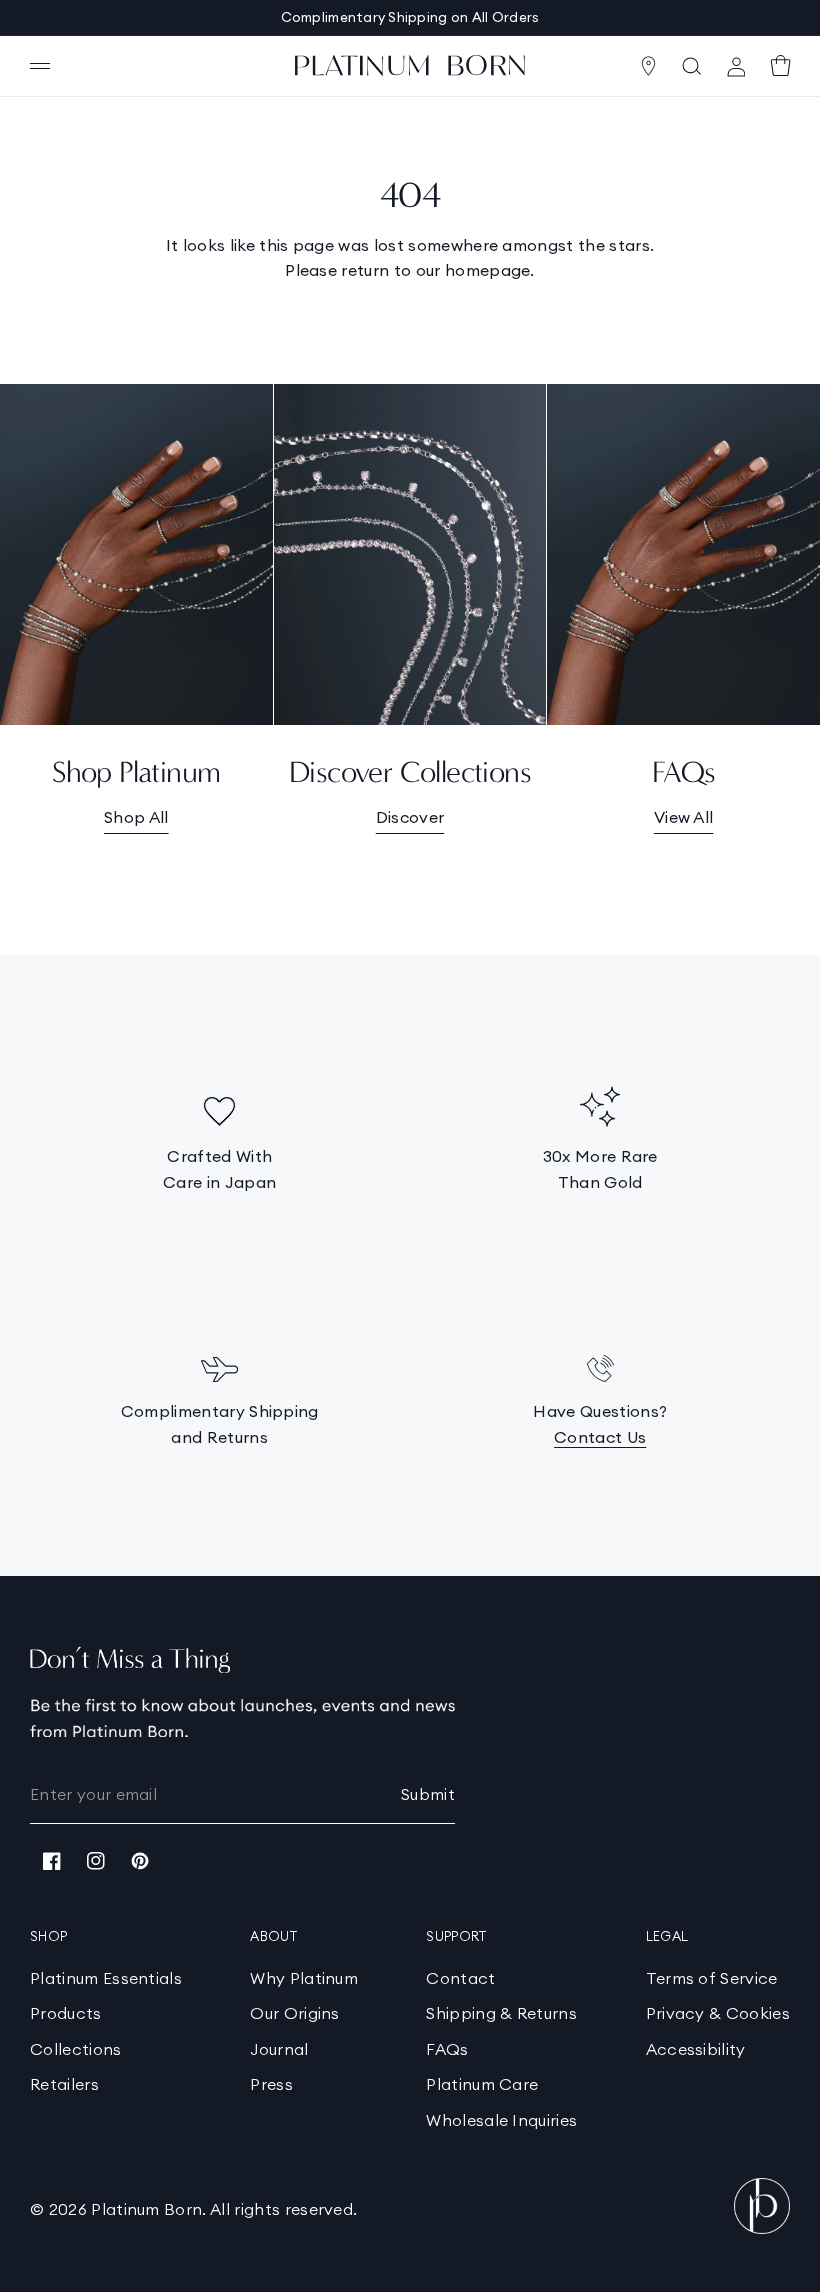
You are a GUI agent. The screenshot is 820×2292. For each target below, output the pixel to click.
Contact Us (600, 1437)
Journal (279, 2049)
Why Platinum (304, 1978)
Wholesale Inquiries (501, 2120)
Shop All (136, 817)
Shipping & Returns (501, 2013)
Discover (410, 817)
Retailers (64, 2084)
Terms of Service (712, 1978)
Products (66, 2013)
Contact (460, 1978)
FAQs (447, 2049)
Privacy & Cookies (718, 2013)
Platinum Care (482, 2084)
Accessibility (696, 2049)
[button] (40, 66)
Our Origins (295, 2013)
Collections (76, 2049)
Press (271, 2084)
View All (684, 817)
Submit (428, 1794)
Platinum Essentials (106, 1978)
